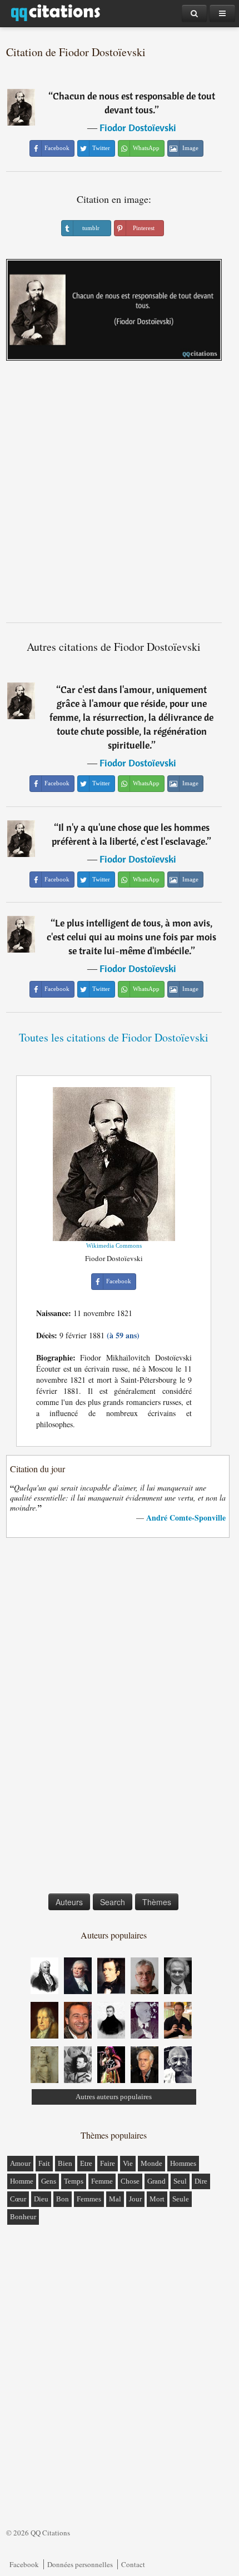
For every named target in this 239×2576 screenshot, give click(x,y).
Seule (181, 2199)
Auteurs (69, 1902)
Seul (180, 2181)
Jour (135, 2199)
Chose (130, 2181)
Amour (20, 2163)
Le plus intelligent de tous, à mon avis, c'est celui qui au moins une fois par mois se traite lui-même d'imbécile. (131, 937)
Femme (102, 2181)
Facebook (24, 2564)
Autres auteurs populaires (114, 2097)
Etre (86, 2163)
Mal (115, 2199)
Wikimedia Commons (114, 1245)
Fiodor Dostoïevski (138, 128)
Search (113, 1902)
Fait (44, 2163)
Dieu (41, 2199)
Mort (157, 2199)
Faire (108, 2163)
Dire (201, 2181)
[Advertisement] (120, 496)
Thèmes (157, 1902)
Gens (49, 2181)
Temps (74, 2181)
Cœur (18, 2199)
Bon (63, 2199)
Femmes (89, 2199)
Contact (133, 2564)
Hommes (183, 2163)
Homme (22, 2181)
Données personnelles (80, 2564)
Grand (156, 2181)
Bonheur (23, 2217)
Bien (65, 2163)
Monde (151, 2163)
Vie (128, 2163)
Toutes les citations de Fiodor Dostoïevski (114, 1037)
